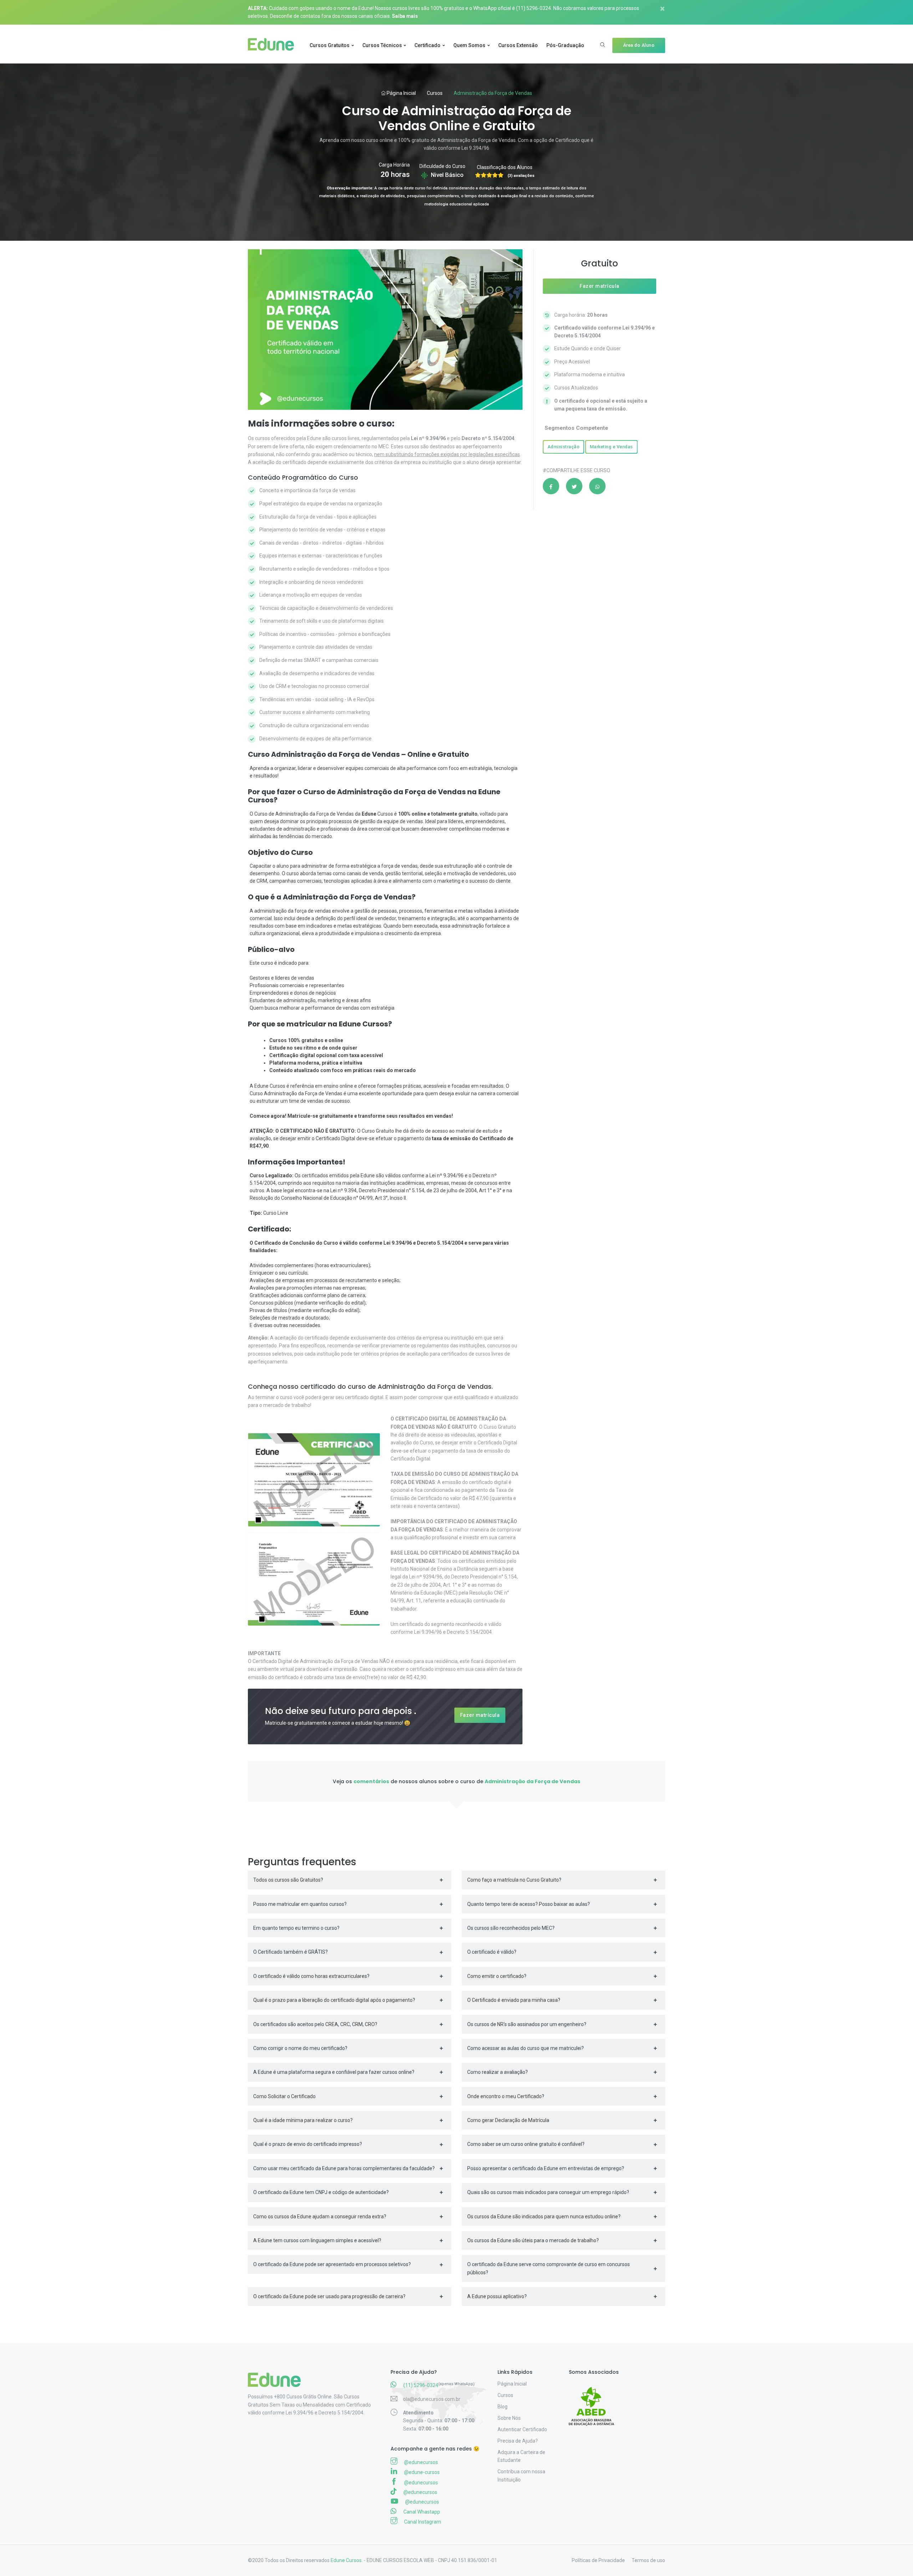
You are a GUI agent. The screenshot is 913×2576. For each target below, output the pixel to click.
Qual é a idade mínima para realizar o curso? (303, 2120)
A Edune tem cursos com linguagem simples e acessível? (317, 2240)
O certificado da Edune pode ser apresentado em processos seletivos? (332, 2264)
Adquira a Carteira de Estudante (521, 2456)
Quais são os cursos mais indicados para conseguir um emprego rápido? (548, 2192)
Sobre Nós (509, 2418)
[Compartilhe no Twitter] (574, 486)
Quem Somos (469, 45)
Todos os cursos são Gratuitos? (288, 1880)
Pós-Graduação (565, 45)
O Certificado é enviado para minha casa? (514, 2000)
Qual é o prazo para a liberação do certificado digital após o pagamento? (334, 2000)
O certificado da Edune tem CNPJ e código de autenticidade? (321, 2192)
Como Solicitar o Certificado (284, 2096)
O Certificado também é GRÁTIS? (290, 1952)
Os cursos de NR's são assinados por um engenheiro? (527, 2024)
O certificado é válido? (492, 1952)
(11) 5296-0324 (534, 8)
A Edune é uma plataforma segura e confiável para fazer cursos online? (334, 2072)
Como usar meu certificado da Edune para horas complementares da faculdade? (344, 2168)
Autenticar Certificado (522, 2429)
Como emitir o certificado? (497, 1976)
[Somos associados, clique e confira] (594, 2402)
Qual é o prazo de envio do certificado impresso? (308, 2144)
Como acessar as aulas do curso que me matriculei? (526, 2048)
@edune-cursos (421, 2472)
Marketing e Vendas (611, 447)
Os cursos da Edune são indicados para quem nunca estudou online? (544, 2217)
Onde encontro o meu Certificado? (506, 2096)
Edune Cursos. (347, 2560)
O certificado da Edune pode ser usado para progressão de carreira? (329, 2296)
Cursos (435, 93)
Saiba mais (405, 16)
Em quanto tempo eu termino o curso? (296, 1928)
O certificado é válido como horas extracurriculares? (311, 1976)
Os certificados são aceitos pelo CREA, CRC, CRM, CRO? (315, 2024)
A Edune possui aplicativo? (497, 2296)
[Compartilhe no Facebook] (551, 486)
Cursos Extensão (518, 45)
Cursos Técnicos (382, 45)
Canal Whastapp (421, 2512)
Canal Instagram (422, 2522)
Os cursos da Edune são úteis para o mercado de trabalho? (533, 2240)
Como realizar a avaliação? (498, 2072)
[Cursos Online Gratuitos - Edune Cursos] (274, 45)
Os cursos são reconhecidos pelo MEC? (511, 1928)
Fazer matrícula (480, 1715)
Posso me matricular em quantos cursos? (300, 1904)
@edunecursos (420, 2462)
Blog (503, 2407)
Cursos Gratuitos (330, 45)
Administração (564, 447)
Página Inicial (401, 93)
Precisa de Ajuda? (518, 2441)
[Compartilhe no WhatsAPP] (597, 486)
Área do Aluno (639, 45)
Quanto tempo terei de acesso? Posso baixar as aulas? (529, 1904)
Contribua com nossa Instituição (521, 2475)
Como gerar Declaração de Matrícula (508, 2120)
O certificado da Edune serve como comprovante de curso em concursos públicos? (549, 2268)
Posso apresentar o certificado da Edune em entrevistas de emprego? (546, 2168)
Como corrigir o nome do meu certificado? (300, 2048)
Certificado (427, 45)
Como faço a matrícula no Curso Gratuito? (514, 1880)
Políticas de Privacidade (598, 2560)
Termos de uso (648, 2560)
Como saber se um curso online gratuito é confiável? (526, 2144)
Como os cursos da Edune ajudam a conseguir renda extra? (320, 2217)
